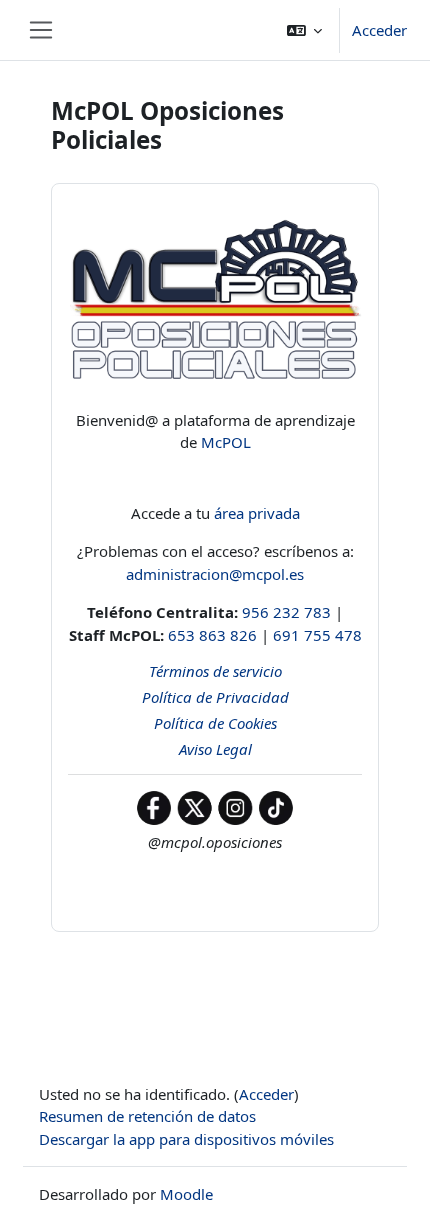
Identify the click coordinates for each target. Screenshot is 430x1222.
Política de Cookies (215, 723)
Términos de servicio (215, 671)
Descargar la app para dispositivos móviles (186, 1139)
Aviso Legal (215, 749)
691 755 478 (317, 635)
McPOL (226, 442)
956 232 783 (286, 612)
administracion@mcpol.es (215, 574)
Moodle (186, 1194)
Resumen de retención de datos (147, 1116)
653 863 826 (212, 635)
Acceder (379, 30)
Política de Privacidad (215, 697)
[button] (305, 30)
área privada (255, 513)
